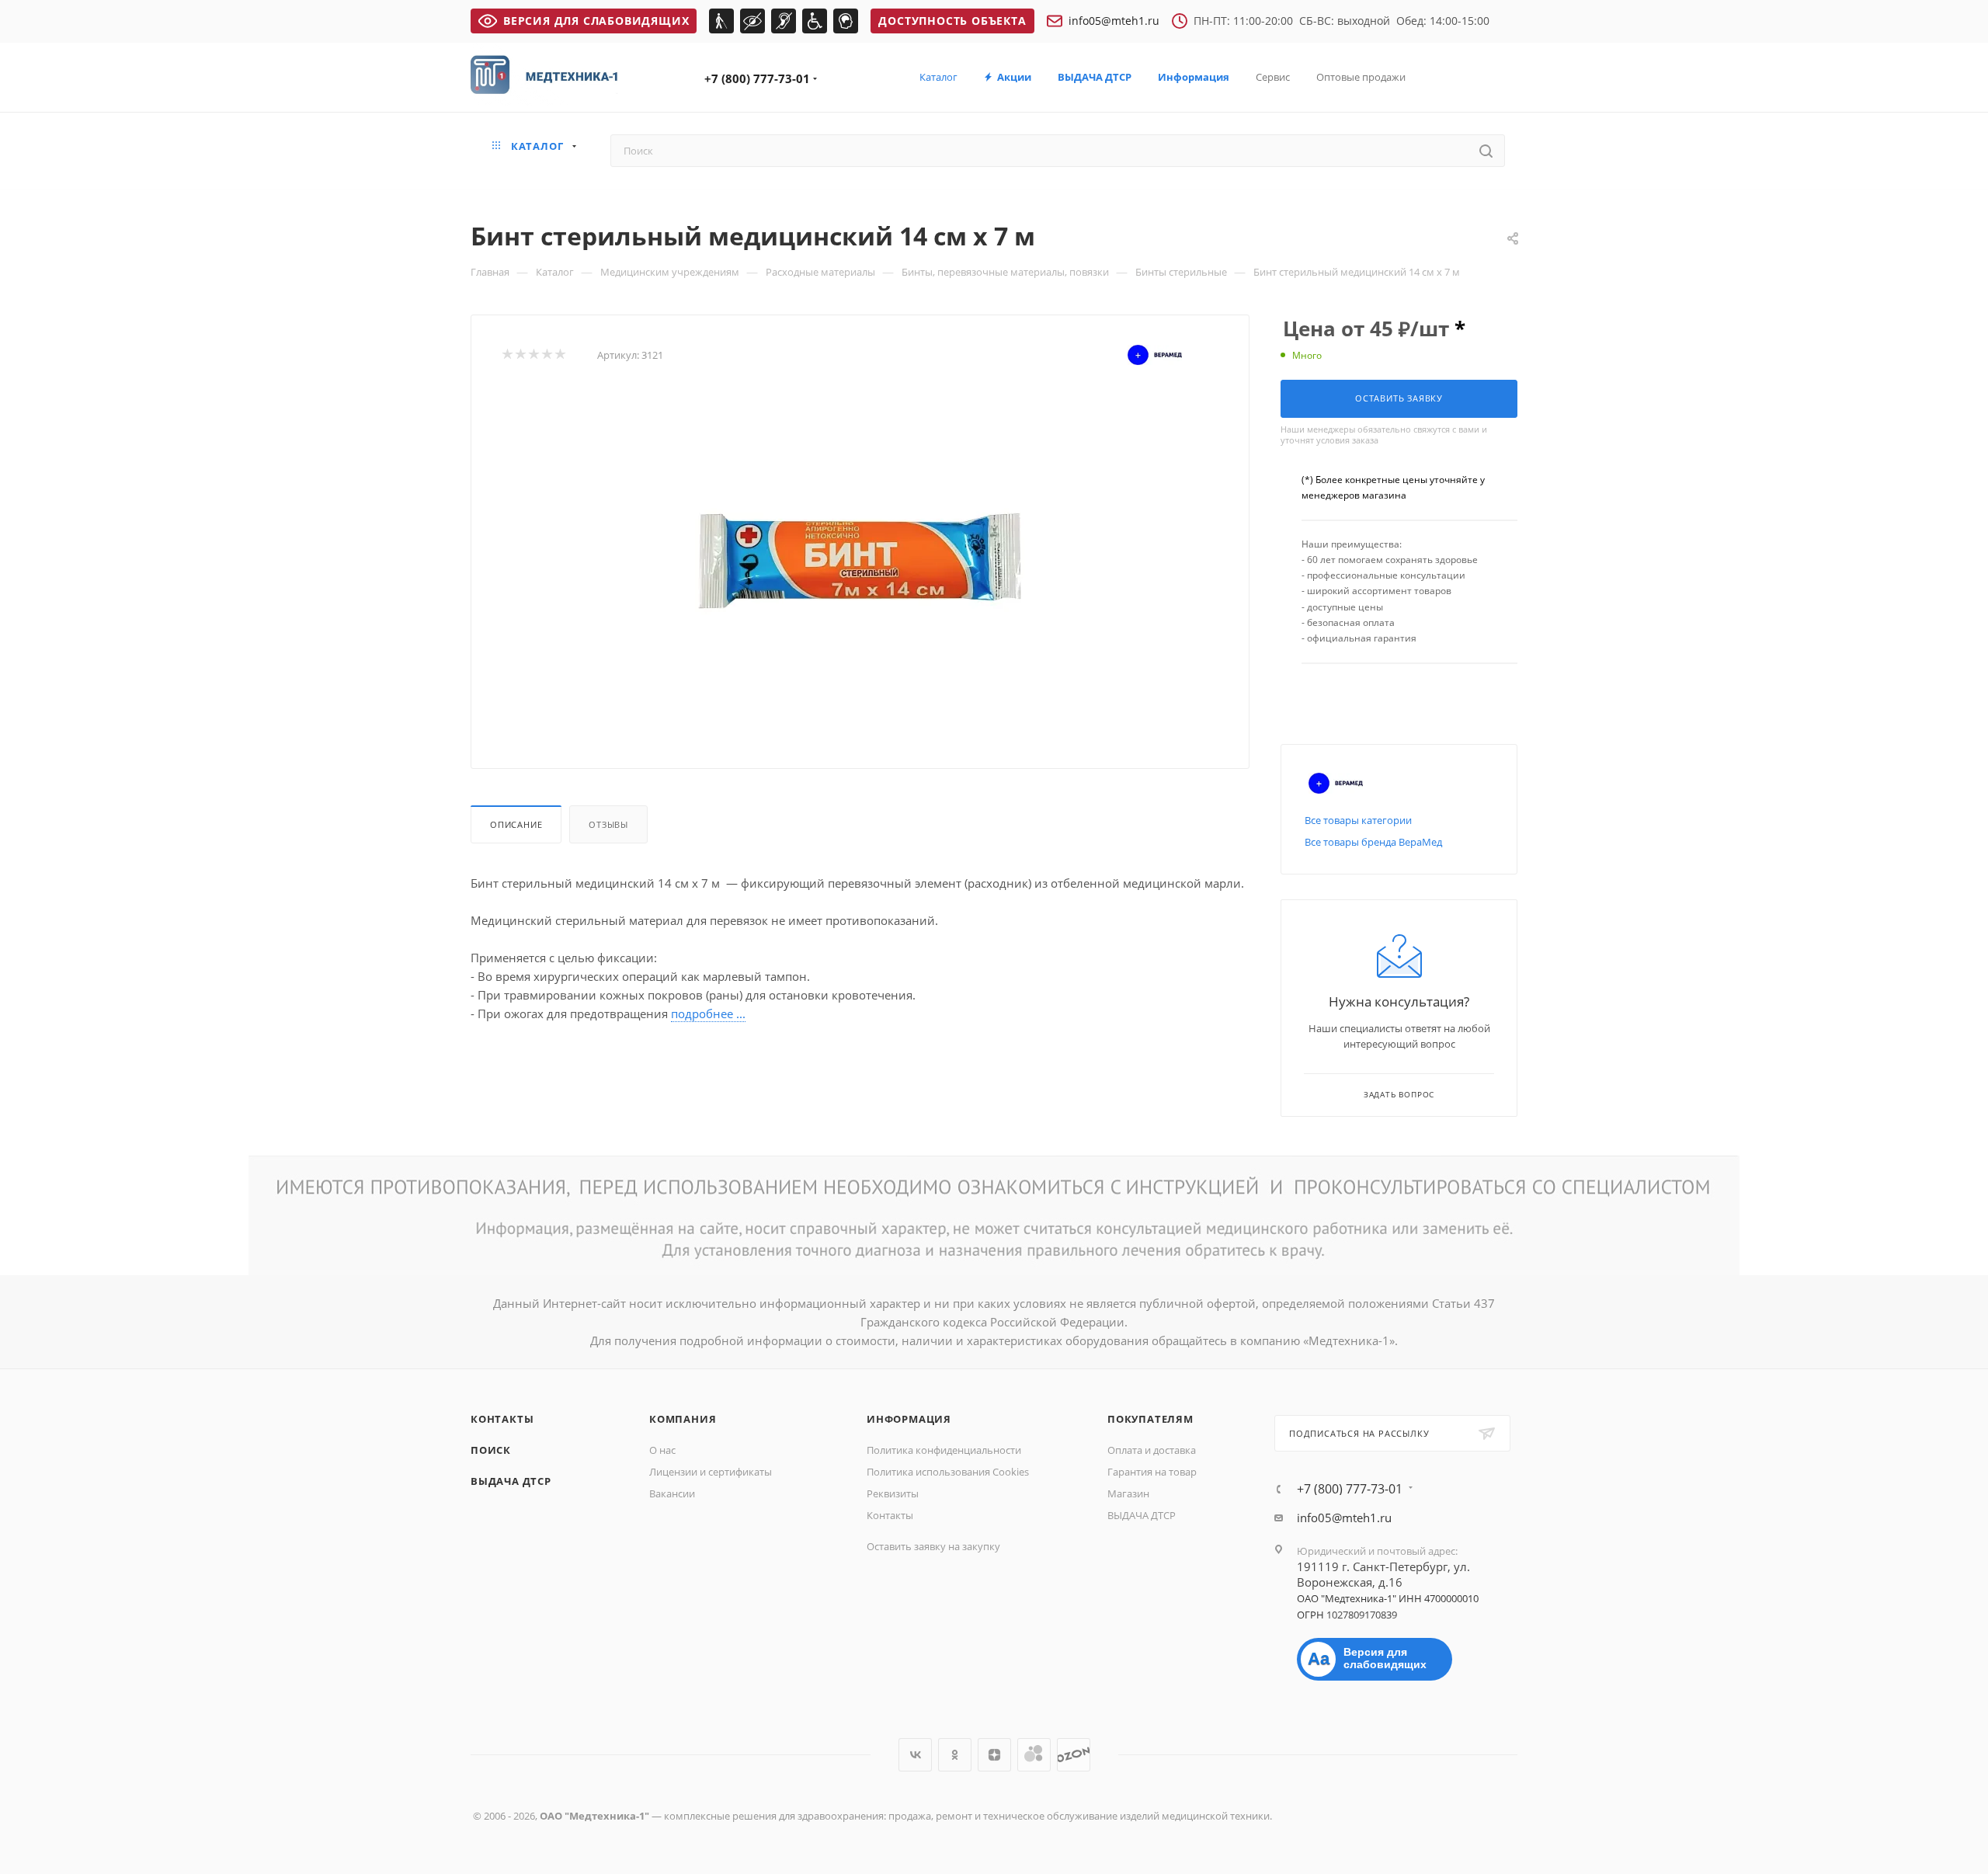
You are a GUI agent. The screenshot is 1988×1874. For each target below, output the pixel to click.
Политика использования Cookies (948, 1472)
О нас (662, 1450)
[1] (507, 355)
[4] (546, 355)
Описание (516, 824)
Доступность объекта (952, 21)
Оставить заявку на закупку (933, 1546)
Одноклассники (955, 1755)
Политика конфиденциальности (944, 1450)
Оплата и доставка (1152, 1450)
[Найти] (1486, 151)
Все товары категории (1358, 820)
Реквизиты (893, 1493)
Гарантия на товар (1152, 1472)
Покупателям (1150, 1419)
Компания (683, 1419)
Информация (909, 1419)
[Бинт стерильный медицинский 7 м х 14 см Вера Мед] (860, 563)
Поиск (491, 1450)
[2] (520, 355)
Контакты (502, 1419)
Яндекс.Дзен (994, 1755)
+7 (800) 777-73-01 (757, 78)
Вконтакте (915, 1755)
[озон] (1074, 1755)
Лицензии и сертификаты (711, 1472)
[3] (533, 355)
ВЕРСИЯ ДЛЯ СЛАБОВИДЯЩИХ (596, 21)
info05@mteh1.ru (1114, 21)
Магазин (1128, 1493)
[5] (560, 355)
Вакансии (672, 1493)
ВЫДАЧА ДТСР (511, 1481)
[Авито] (1034, 1755)
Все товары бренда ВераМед (1373, 842)
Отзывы (608, 824)
